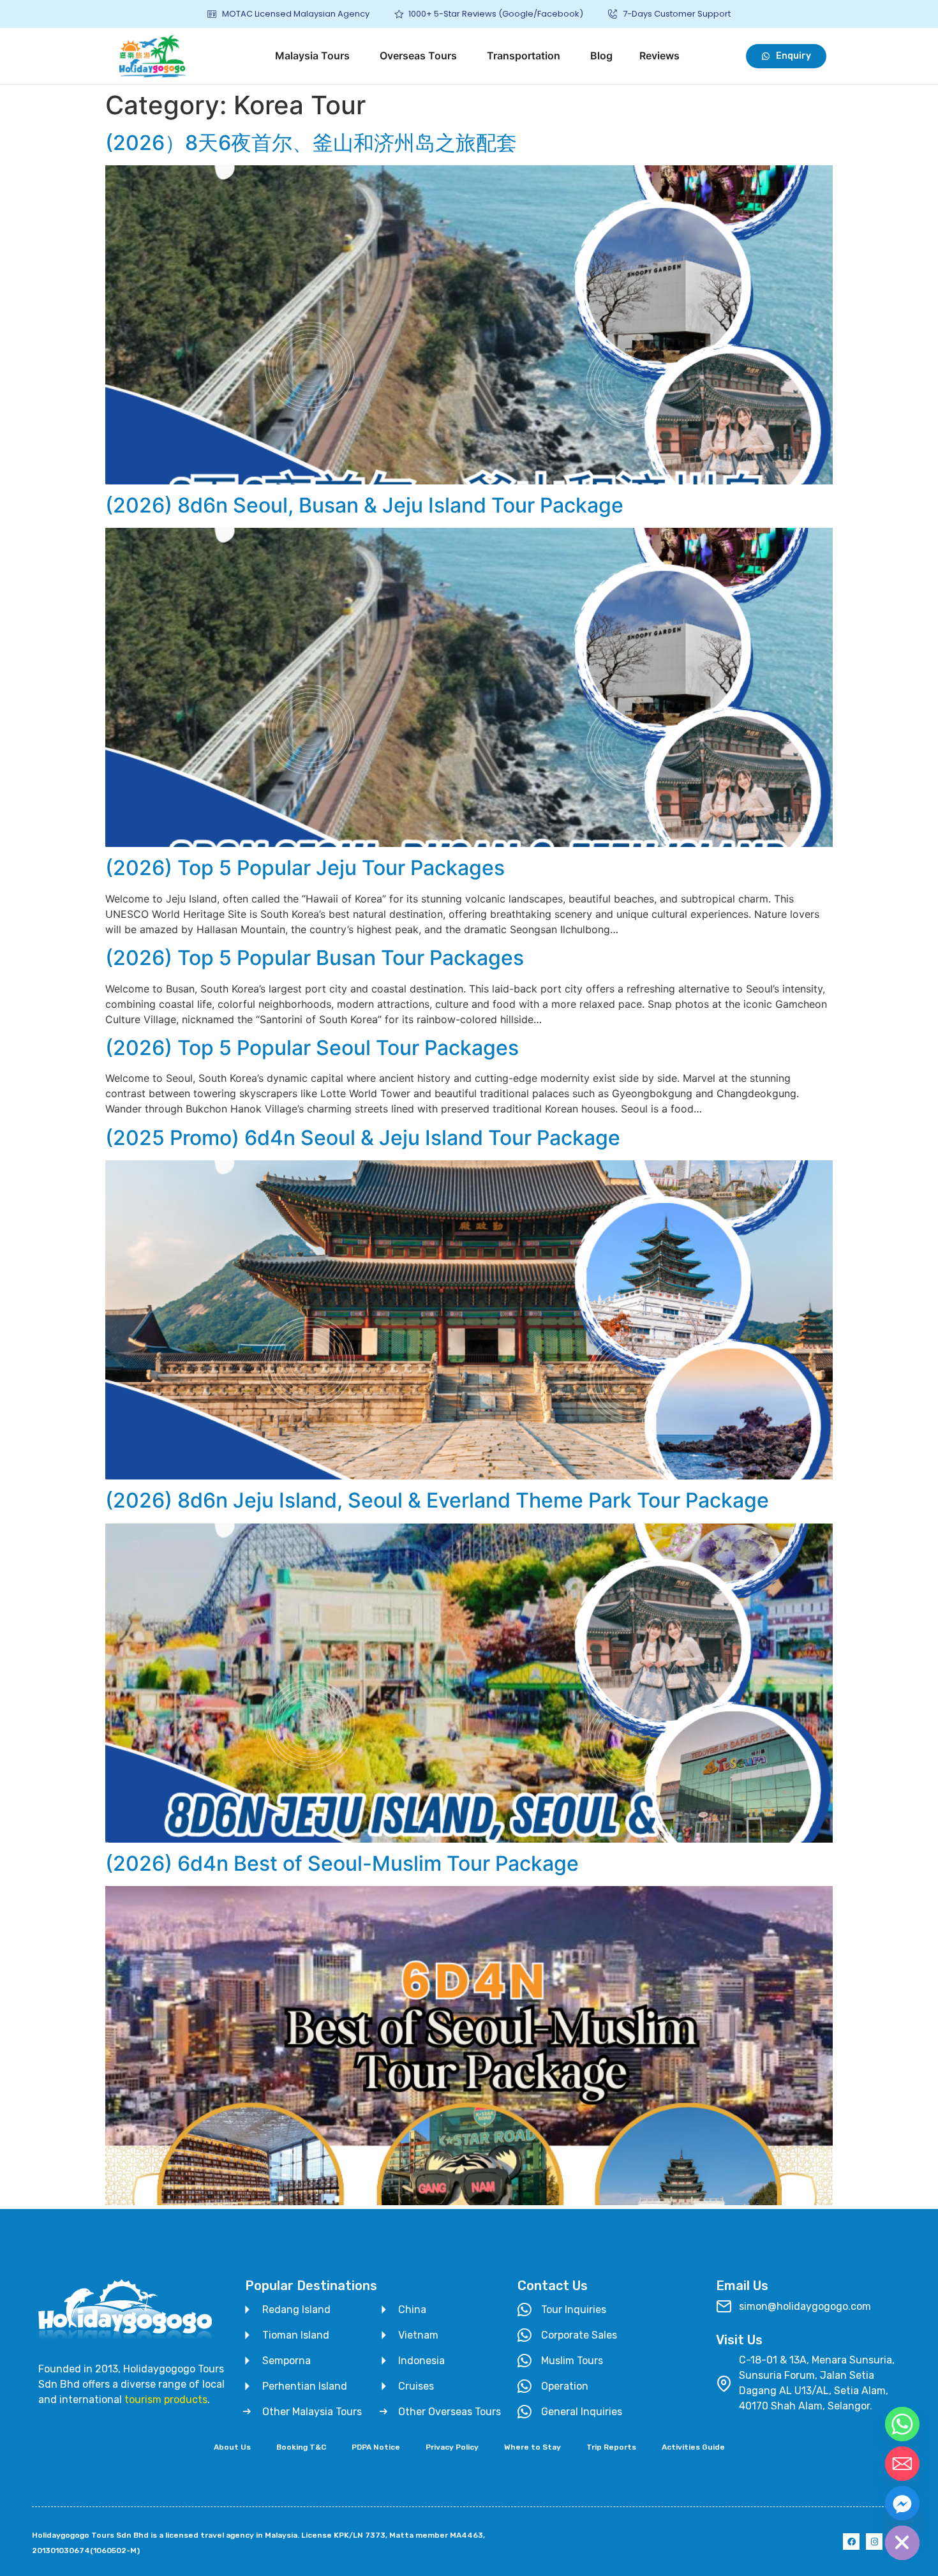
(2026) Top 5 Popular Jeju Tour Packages (305, 868)
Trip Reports (611, 2447)
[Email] (902, 2464)
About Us (232, 2447)
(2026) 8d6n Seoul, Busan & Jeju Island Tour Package (364, 505)
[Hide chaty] (902, 2543)
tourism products (166, 2400)
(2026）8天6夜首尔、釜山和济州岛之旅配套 (311, 143)
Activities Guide (693, 2447)
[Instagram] (874, 2542)
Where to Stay (532, 2447)
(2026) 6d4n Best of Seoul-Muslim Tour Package (342, 1863)
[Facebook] (851, 2542)
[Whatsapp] (902, 2424)
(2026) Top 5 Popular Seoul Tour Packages (312, 1048)
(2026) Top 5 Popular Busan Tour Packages (315, 958)
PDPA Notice (376, 2447)
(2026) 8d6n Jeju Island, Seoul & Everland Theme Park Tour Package (437, 1500)
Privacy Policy (452, 2447)
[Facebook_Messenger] (902, 2503)
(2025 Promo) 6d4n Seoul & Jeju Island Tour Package (363, 1138)
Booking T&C (301, 2447)
